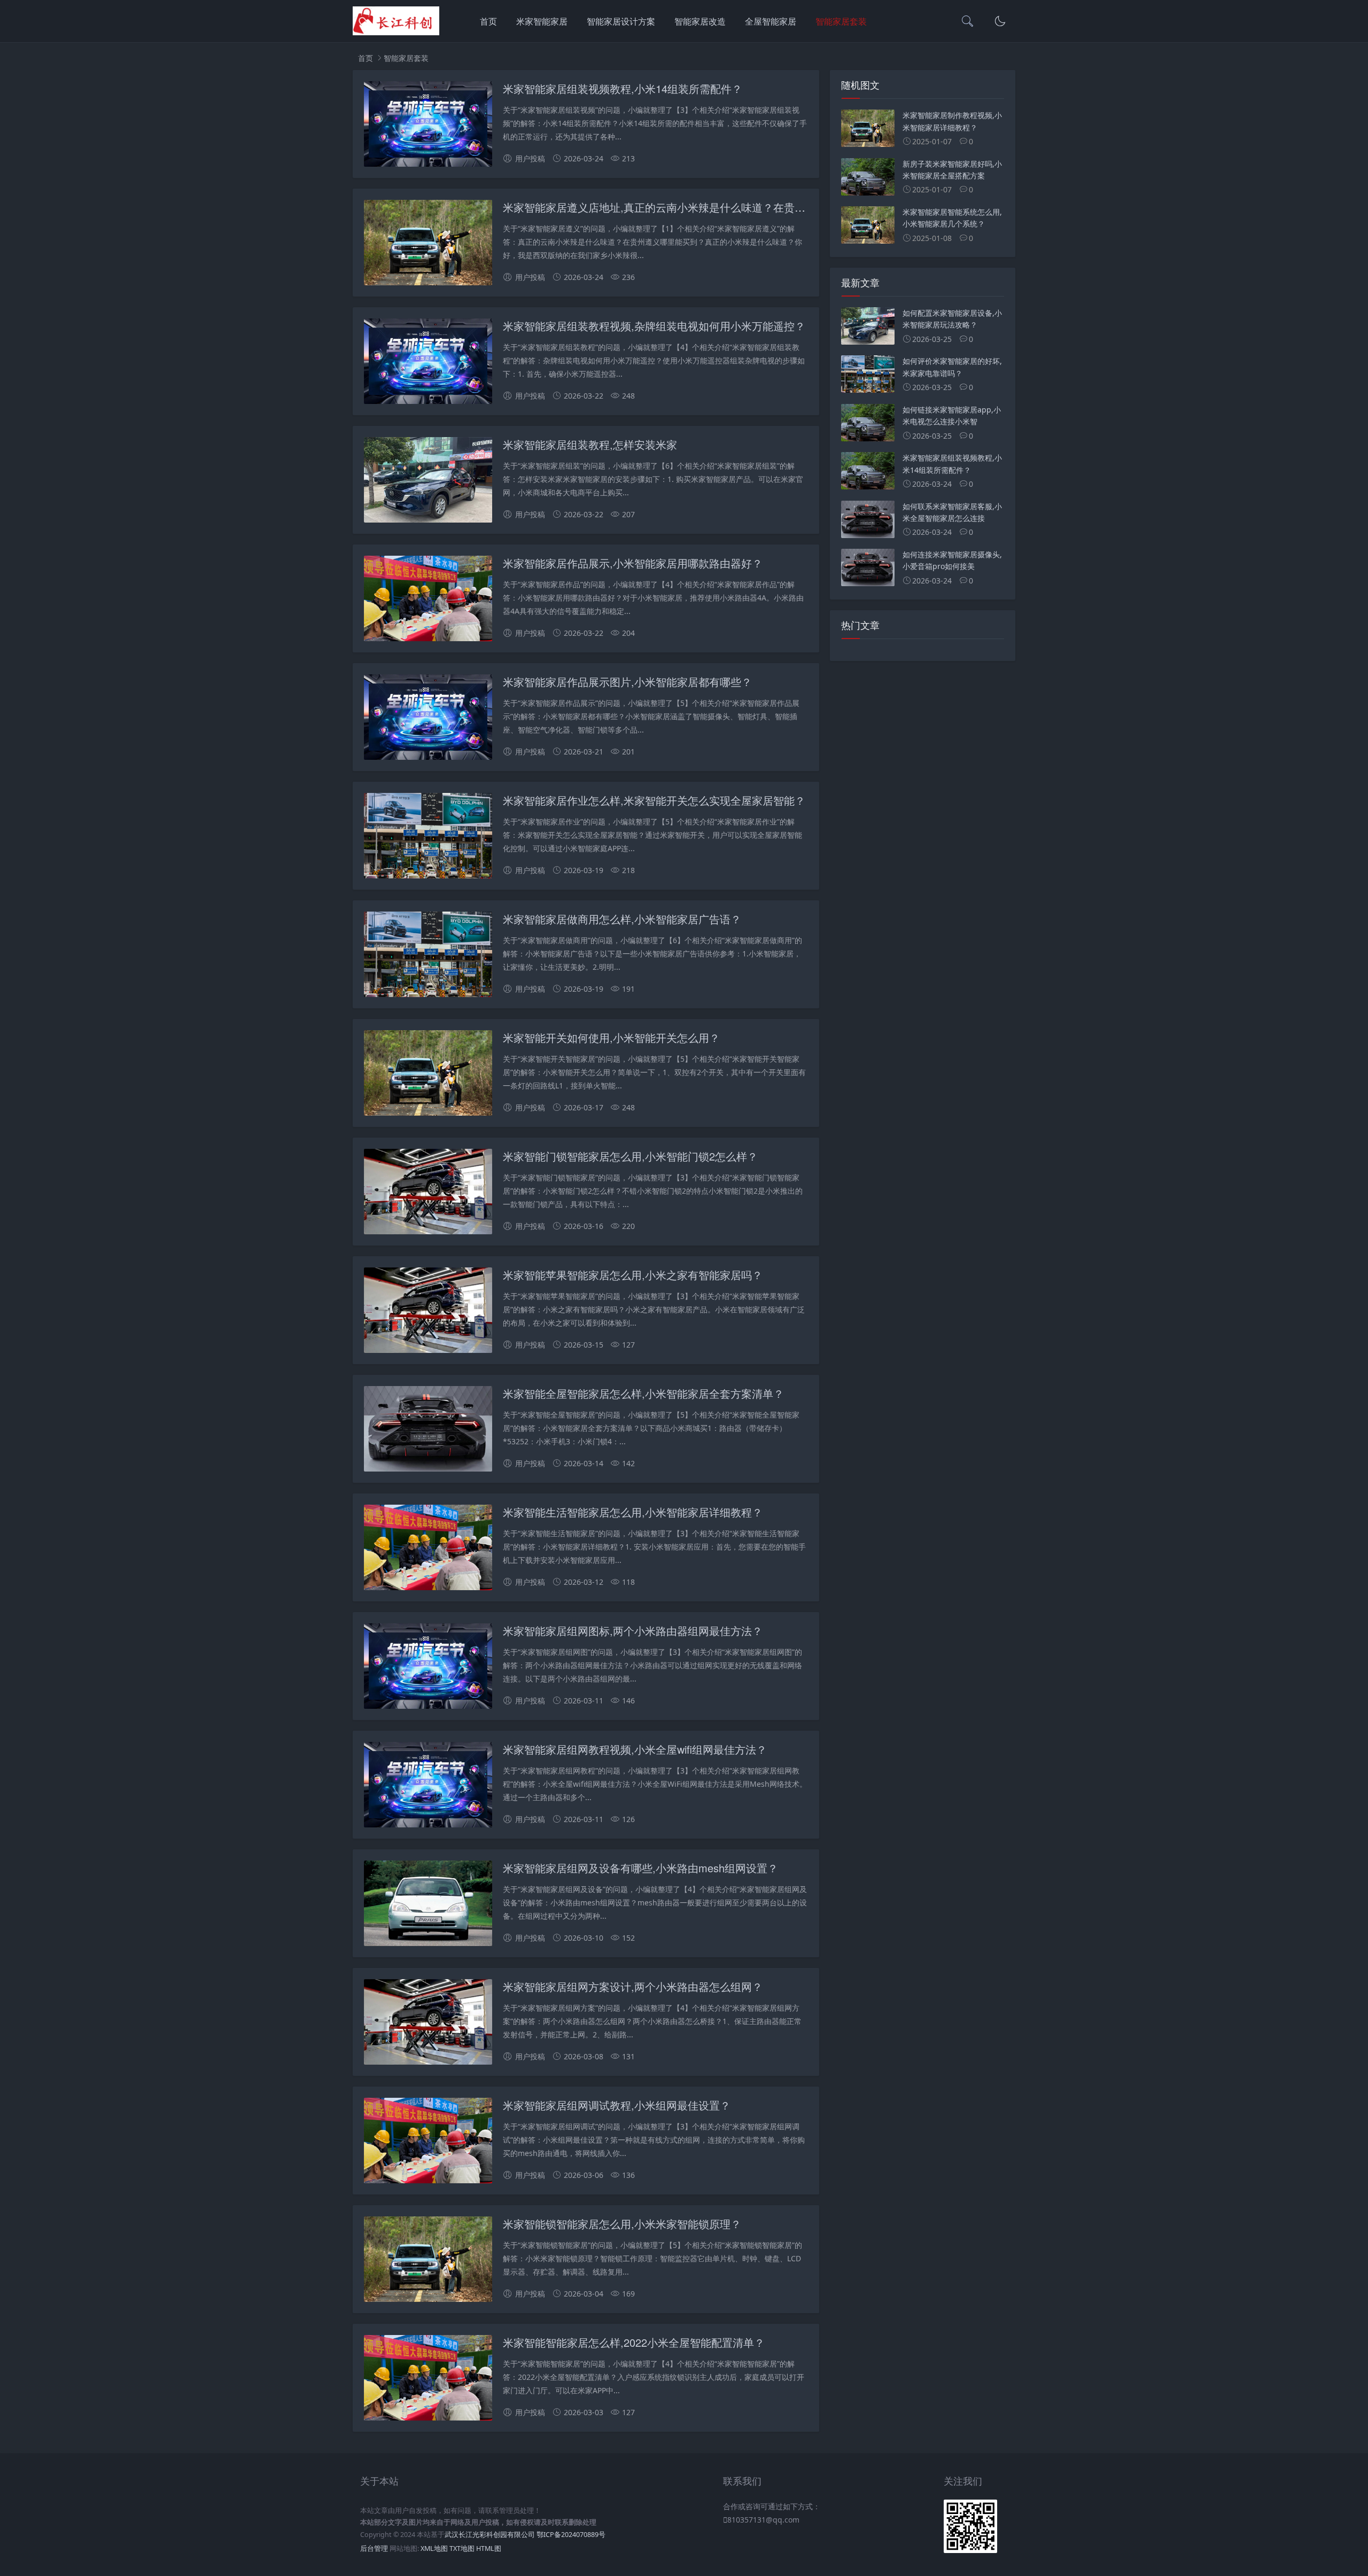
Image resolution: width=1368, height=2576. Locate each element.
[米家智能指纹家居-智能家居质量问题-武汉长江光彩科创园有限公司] (396, 32)
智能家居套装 (841, 21)
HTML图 (489, 2548)
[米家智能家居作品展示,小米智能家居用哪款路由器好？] (428, 600)
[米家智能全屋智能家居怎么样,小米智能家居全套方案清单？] (428, 1431)
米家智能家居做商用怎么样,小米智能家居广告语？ (622, 919)
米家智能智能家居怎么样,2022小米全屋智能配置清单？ (634, 2342)
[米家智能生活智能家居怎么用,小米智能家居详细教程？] (428, 1549)
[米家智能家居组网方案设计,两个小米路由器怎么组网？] (428, 2024)
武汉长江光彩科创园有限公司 (490, 2535)
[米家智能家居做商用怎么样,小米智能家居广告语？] (428, 956)
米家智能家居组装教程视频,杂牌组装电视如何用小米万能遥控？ (654, 326)
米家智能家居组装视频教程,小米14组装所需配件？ (623, 88)
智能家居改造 (700, 21)
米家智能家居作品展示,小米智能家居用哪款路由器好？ (633, 563)
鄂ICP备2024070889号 (571, 2535)
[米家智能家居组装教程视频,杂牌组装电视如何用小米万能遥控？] (428, 363)
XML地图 (434, 2548)
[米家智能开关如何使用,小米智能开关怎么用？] (428, 1075)
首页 (488, 21)
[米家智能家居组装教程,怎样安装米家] (428, 482)
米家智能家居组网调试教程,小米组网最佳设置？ (617, 2105)
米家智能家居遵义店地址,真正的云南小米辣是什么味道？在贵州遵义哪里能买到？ (697, 207)
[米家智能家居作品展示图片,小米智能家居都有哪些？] (428, 719)
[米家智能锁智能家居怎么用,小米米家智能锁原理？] (428, 2261)
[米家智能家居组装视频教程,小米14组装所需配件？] (428, 126)
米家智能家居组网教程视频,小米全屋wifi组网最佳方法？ (635, 1749)
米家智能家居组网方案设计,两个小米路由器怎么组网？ (633, 1986)
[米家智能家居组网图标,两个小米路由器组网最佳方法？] (428, 1668)
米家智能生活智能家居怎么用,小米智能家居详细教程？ (633, 1512)
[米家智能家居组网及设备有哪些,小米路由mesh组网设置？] (428, 1905)
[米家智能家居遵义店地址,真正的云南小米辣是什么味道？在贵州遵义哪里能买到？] (428, 244)
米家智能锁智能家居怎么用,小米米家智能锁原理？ (622, 2224)
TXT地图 (462, 2548)
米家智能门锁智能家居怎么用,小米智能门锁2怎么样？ (630, 1156)
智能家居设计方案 (621, 21)
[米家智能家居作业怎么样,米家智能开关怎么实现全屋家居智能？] (428, 838)
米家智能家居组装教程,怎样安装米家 (590, 444)
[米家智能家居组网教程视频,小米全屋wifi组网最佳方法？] (428, 1787)
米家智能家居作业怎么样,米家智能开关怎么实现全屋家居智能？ (654, 800)
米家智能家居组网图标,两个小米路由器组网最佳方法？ (633, 1631)
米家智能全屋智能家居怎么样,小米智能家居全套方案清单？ (643, 1393)
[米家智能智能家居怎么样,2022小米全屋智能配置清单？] (428, 2380)
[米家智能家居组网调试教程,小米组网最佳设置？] (428, 2142)
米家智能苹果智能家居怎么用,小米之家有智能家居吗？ (633, 1275)
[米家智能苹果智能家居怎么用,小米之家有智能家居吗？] (428, 1312)
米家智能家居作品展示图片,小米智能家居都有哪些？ (627, 682)
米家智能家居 (542, 21)
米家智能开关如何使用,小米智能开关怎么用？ (611, 1037)
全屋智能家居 (771, 21)
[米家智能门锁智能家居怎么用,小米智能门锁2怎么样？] (428, 1193)
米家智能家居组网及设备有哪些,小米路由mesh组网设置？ (640, 1868)
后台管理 (374, 2548)
